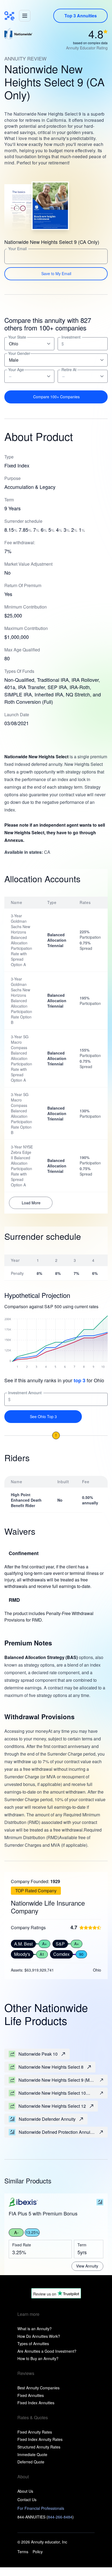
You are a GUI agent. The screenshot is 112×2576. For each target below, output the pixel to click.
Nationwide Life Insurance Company (48, 1907)
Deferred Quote (31, 2462)
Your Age (16, 370)
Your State (17, 337)
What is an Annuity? (35, 2329)
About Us (25, 2491)
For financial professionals (41, 2508)
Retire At (69, 370)
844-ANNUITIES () (46, 2517)
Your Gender (19, 353)
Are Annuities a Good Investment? (47, 2351)
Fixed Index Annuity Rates (40, 2439)
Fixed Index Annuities (36, 2403)
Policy (38, 2552)
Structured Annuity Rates (39, 2447)
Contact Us (27, 2499)
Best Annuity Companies (38, 2388)
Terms (23, 2552)
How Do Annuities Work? (39, 2336)
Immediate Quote (32, 2454)
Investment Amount (25, 1393)
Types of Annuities (33, 2343)
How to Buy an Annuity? (38, 2358)
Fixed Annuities (31, 2395)
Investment (71, 337)
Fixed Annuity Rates (35, 2432)
